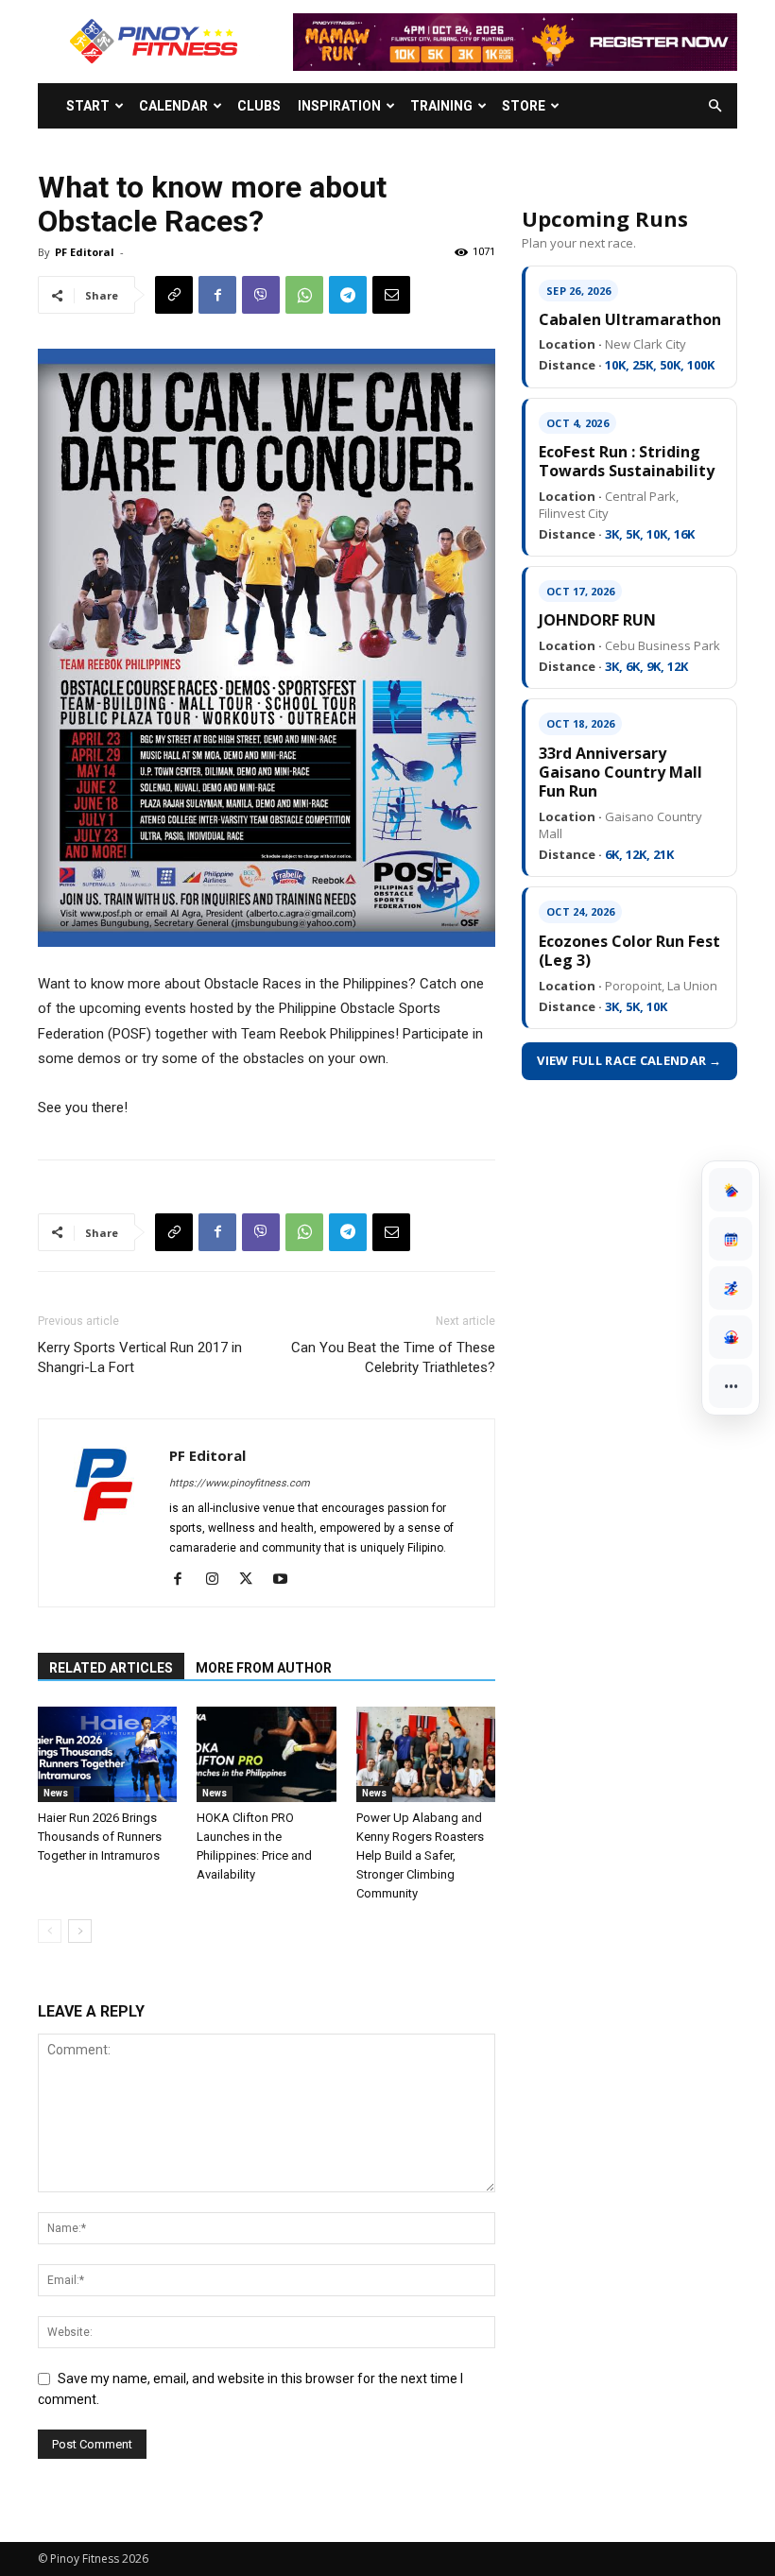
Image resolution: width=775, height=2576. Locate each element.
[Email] (391, 295)
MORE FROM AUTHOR (264, 1668)
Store (524, 106)
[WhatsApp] (304, 295)
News (56, 1793)
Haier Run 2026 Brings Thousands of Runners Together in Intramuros (100, 1837)
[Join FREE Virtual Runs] (731, 1288)
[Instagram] (219, 1580)
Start (88, 106)
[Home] (731, 1190)
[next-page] (80, 1931)
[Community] (731, 1337)
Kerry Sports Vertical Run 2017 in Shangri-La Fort (140, 1357)
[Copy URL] (174, 295)
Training (441, 106)
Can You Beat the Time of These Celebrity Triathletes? (393, 1357)
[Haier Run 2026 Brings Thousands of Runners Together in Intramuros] (107, 1754)
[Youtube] (287, 1580)
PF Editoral (85, 252)
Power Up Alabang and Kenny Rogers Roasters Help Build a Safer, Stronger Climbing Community (420, 1855)
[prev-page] (50, 1931)
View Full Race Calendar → (629, 1060)
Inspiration (339, 106)
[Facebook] (217, 295)
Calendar (173, 106)
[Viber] (261, 295)
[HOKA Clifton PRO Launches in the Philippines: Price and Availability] (266, 1754)
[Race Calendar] (731, 1239)
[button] (715, 106)
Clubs (259, 106)
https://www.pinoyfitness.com (240, 1483)
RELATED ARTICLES (111, 1668)
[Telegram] (348, 295)
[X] (253, 1580)
